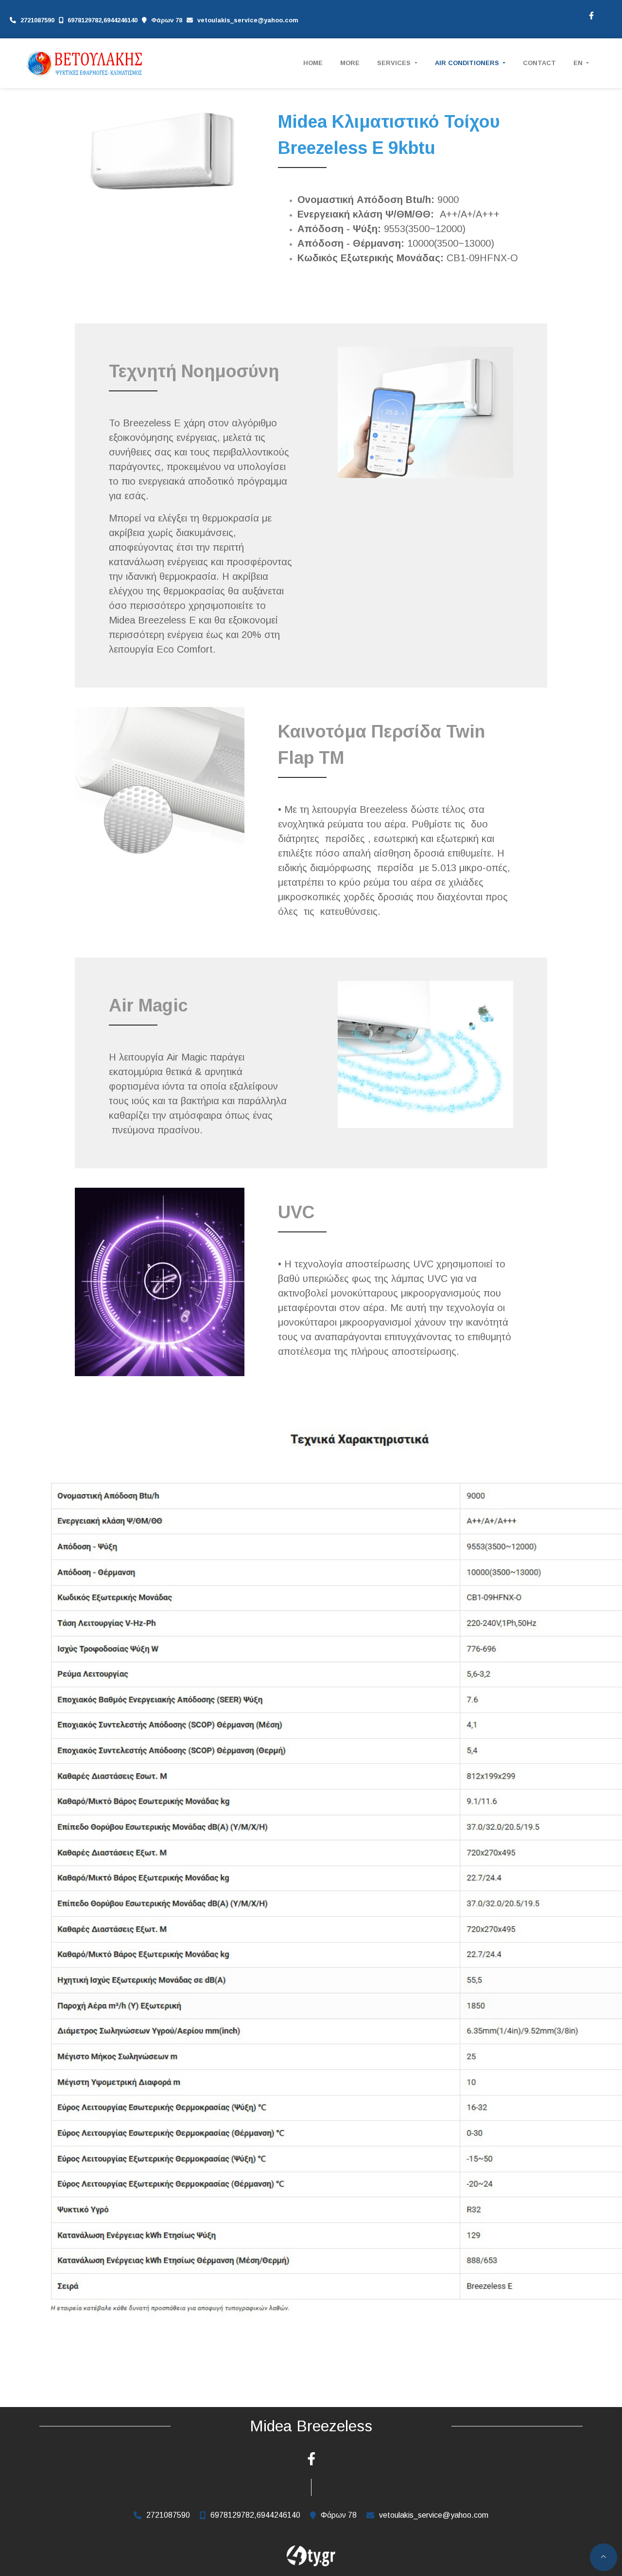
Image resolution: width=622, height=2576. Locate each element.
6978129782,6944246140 (103, 20)
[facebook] (591, 15)
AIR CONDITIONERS (468, 63)
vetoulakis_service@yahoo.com (248, 20)
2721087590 (37, 20)
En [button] (579, 63)
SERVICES (395, 63)
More (350, 63)
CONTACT (539, 63)
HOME (313, 63)
